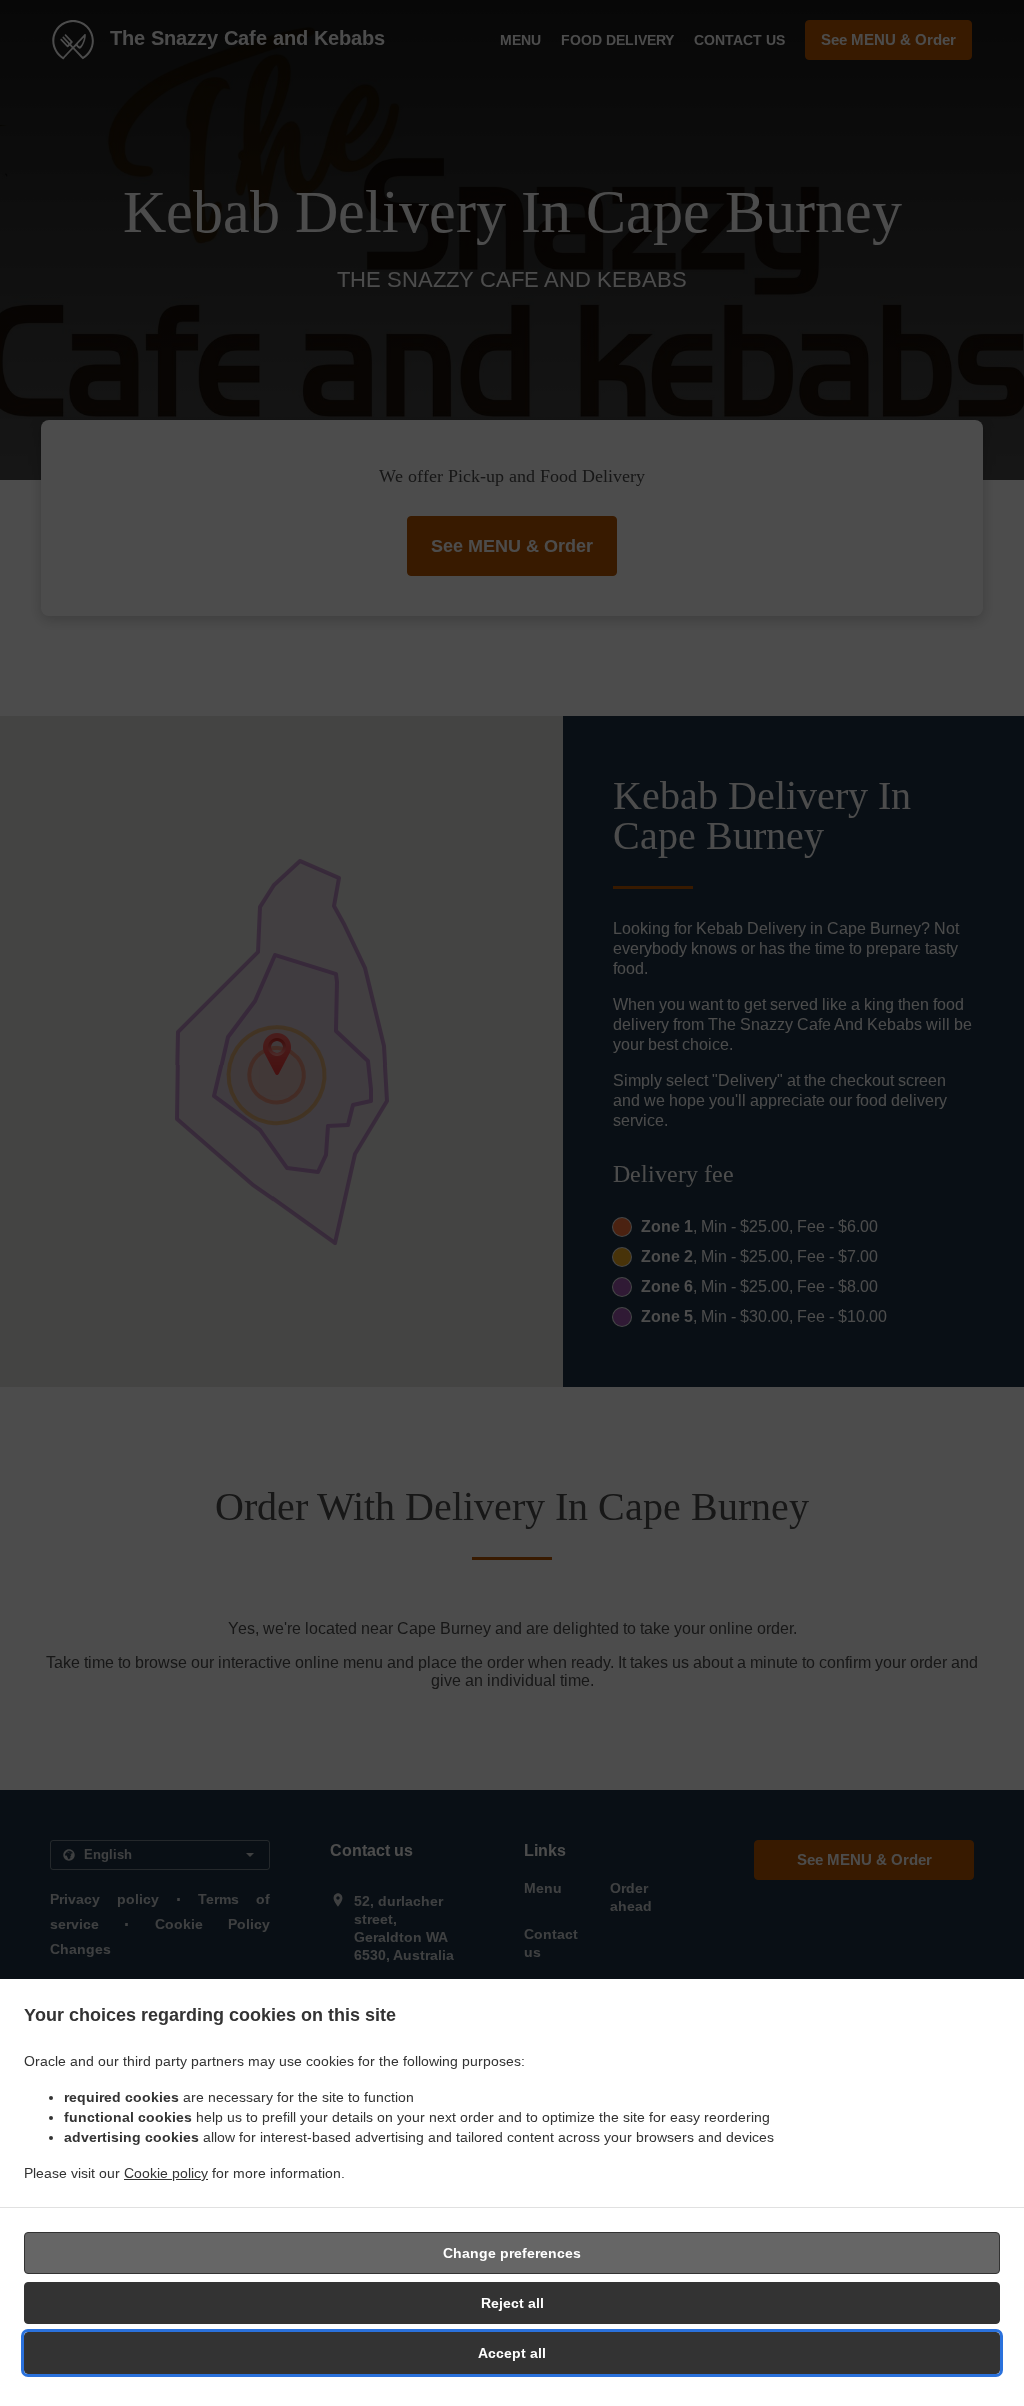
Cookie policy (166, 2173)
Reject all (512, 2303)
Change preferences (512, 2253)
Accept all (512, 2353)
